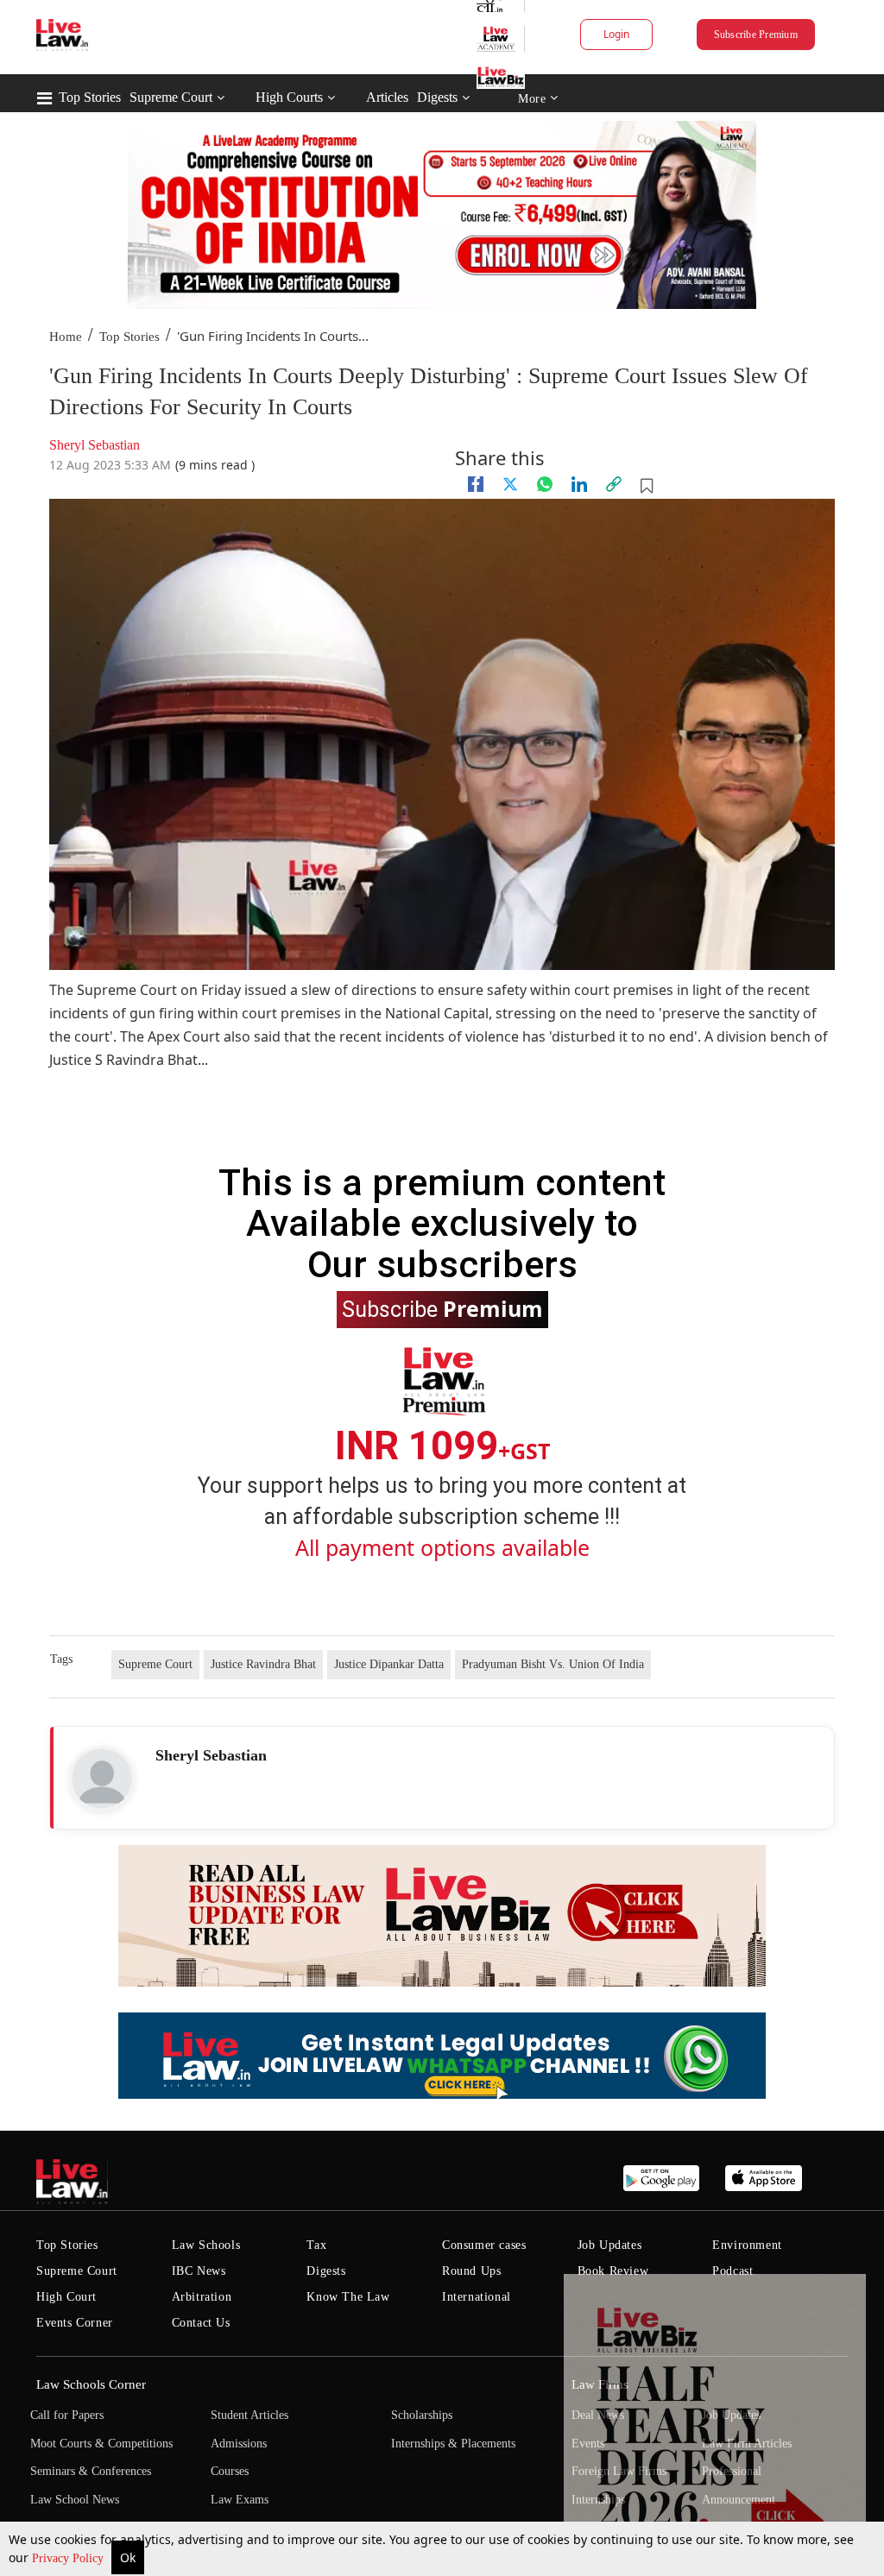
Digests (437, 97)
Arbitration (202, 2297)
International (477, 2297)
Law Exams (240, 2500)
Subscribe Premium (756, 35)
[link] (614, 484)
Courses (230, 2471)
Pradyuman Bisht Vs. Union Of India (553, 1664)
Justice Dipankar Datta (389, 1664)
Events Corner (75, 2323)
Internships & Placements (453, 2444)
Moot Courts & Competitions (101, 2444)
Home (66, 337)
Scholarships (422, 2415)
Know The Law (348, 2297)
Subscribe (442, 1308)
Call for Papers (67, 2415)
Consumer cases (484, 2245)
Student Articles (249, 2415)
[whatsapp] (545, 484)
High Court (66, 2297)
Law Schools (206, 2245)
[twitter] (510, 484)
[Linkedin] (579, 484)
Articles (387, 97)
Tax (316, 2245)
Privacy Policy (69, 2558)
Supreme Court (171, 97)
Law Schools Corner (91, 2384)
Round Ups (471, 2271)
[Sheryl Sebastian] (102, 1779)
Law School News (75, 2500)
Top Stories (90, 97)
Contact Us (201, 2323)
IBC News (199, 2271)
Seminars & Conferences (91, 2471)
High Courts (289, 97)
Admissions (239, 2444)
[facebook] (476, 484)
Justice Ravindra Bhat (263, 1664)
